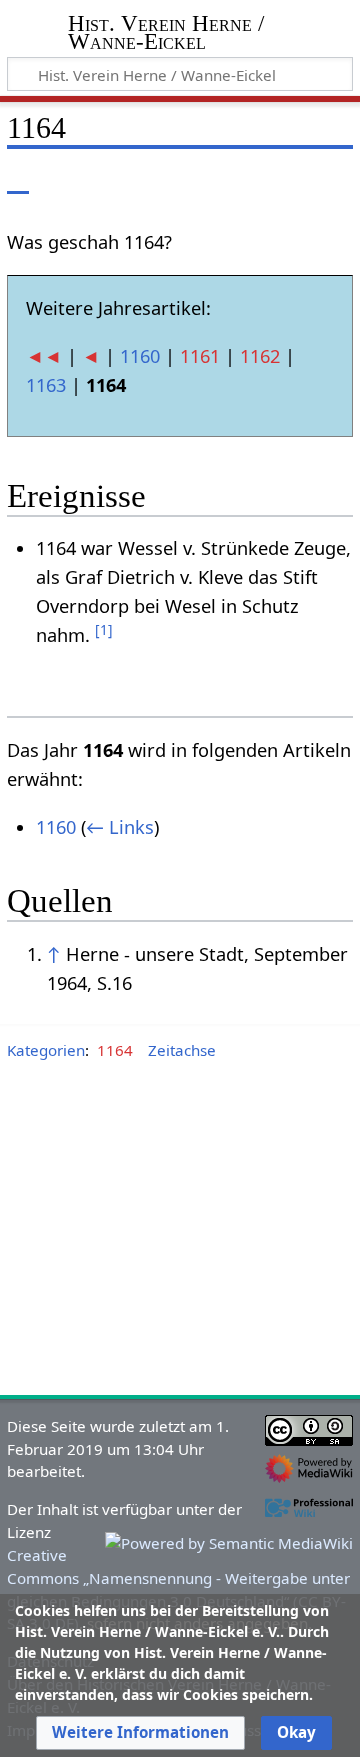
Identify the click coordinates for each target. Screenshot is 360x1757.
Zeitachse (182, 1050)
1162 (260, 356)
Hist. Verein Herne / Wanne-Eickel (166, 34)
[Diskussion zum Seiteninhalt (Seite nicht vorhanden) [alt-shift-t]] (63, 179)
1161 (200, 356)
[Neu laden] (291, 179)
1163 (46, 385)
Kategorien (46, 1050)
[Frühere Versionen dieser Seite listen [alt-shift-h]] (255, 179)
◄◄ (44, 356)
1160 (140, 356)
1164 (115, 1050)
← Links (120, 827)
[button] (140, 1733)
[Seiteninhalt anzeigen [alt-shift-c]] (18, 179)
